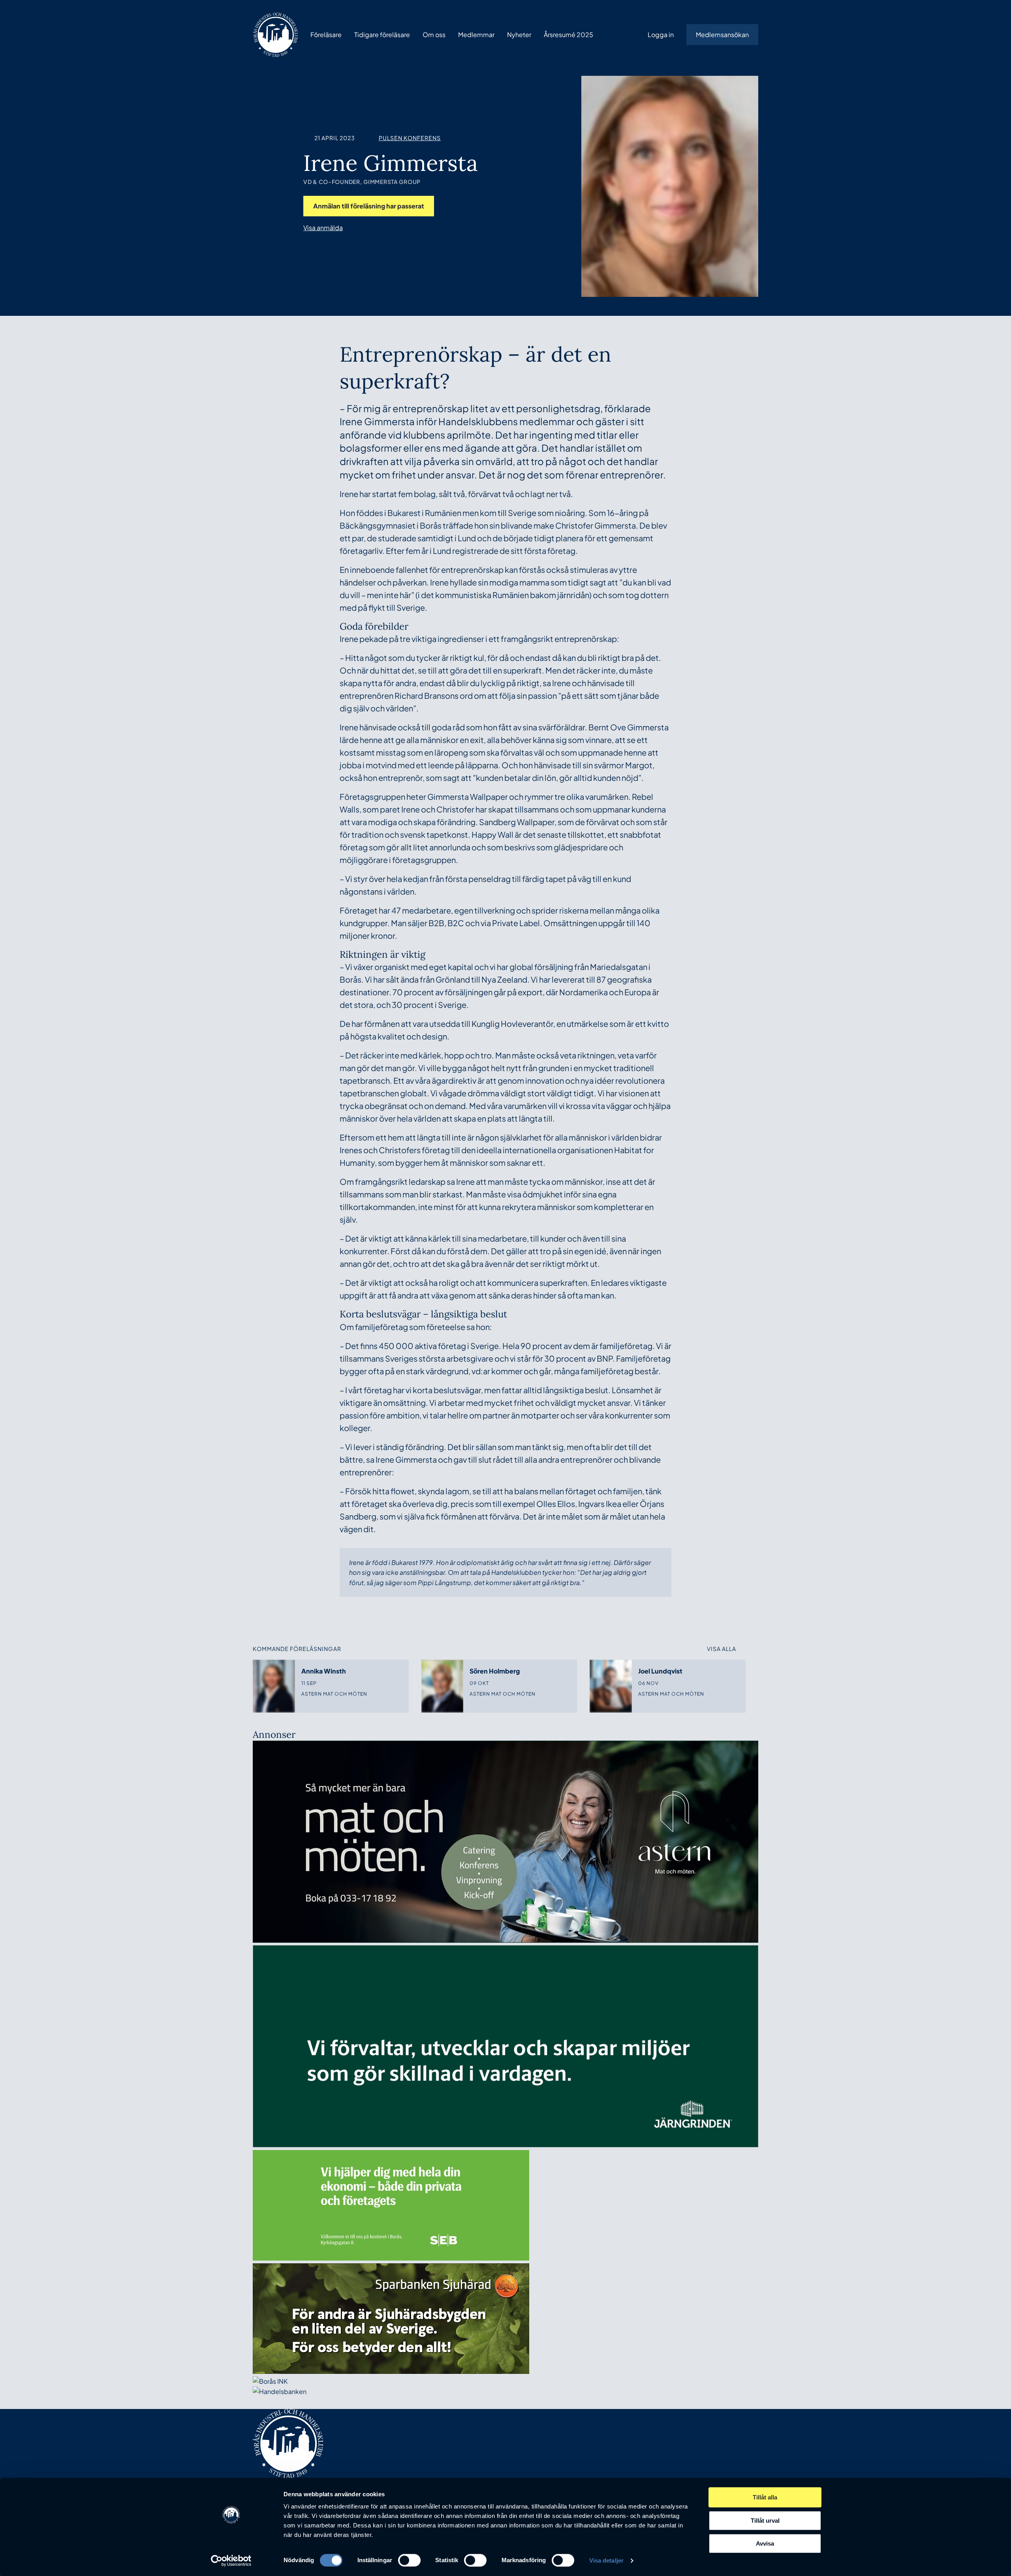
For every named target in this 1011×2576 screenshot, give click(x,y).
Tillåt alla (765, 2497)
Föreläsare (326, 35)
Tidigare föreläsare (382, 35)
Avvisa (765, 2543)
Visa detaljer (606, 2560)
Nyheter (519, 35)
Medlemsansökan (722, 35)
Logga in (661, 35)
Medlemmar (476, 35)
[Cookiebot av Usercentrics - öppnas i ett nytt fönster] (231, 2561)
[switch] (409, 2560)
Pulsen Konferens (410, 138)
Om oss (434, 35)
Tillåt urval (765, 2521)
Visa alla (722, 1649)
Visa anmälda (323, 228)
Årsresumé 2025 (568, 35)
